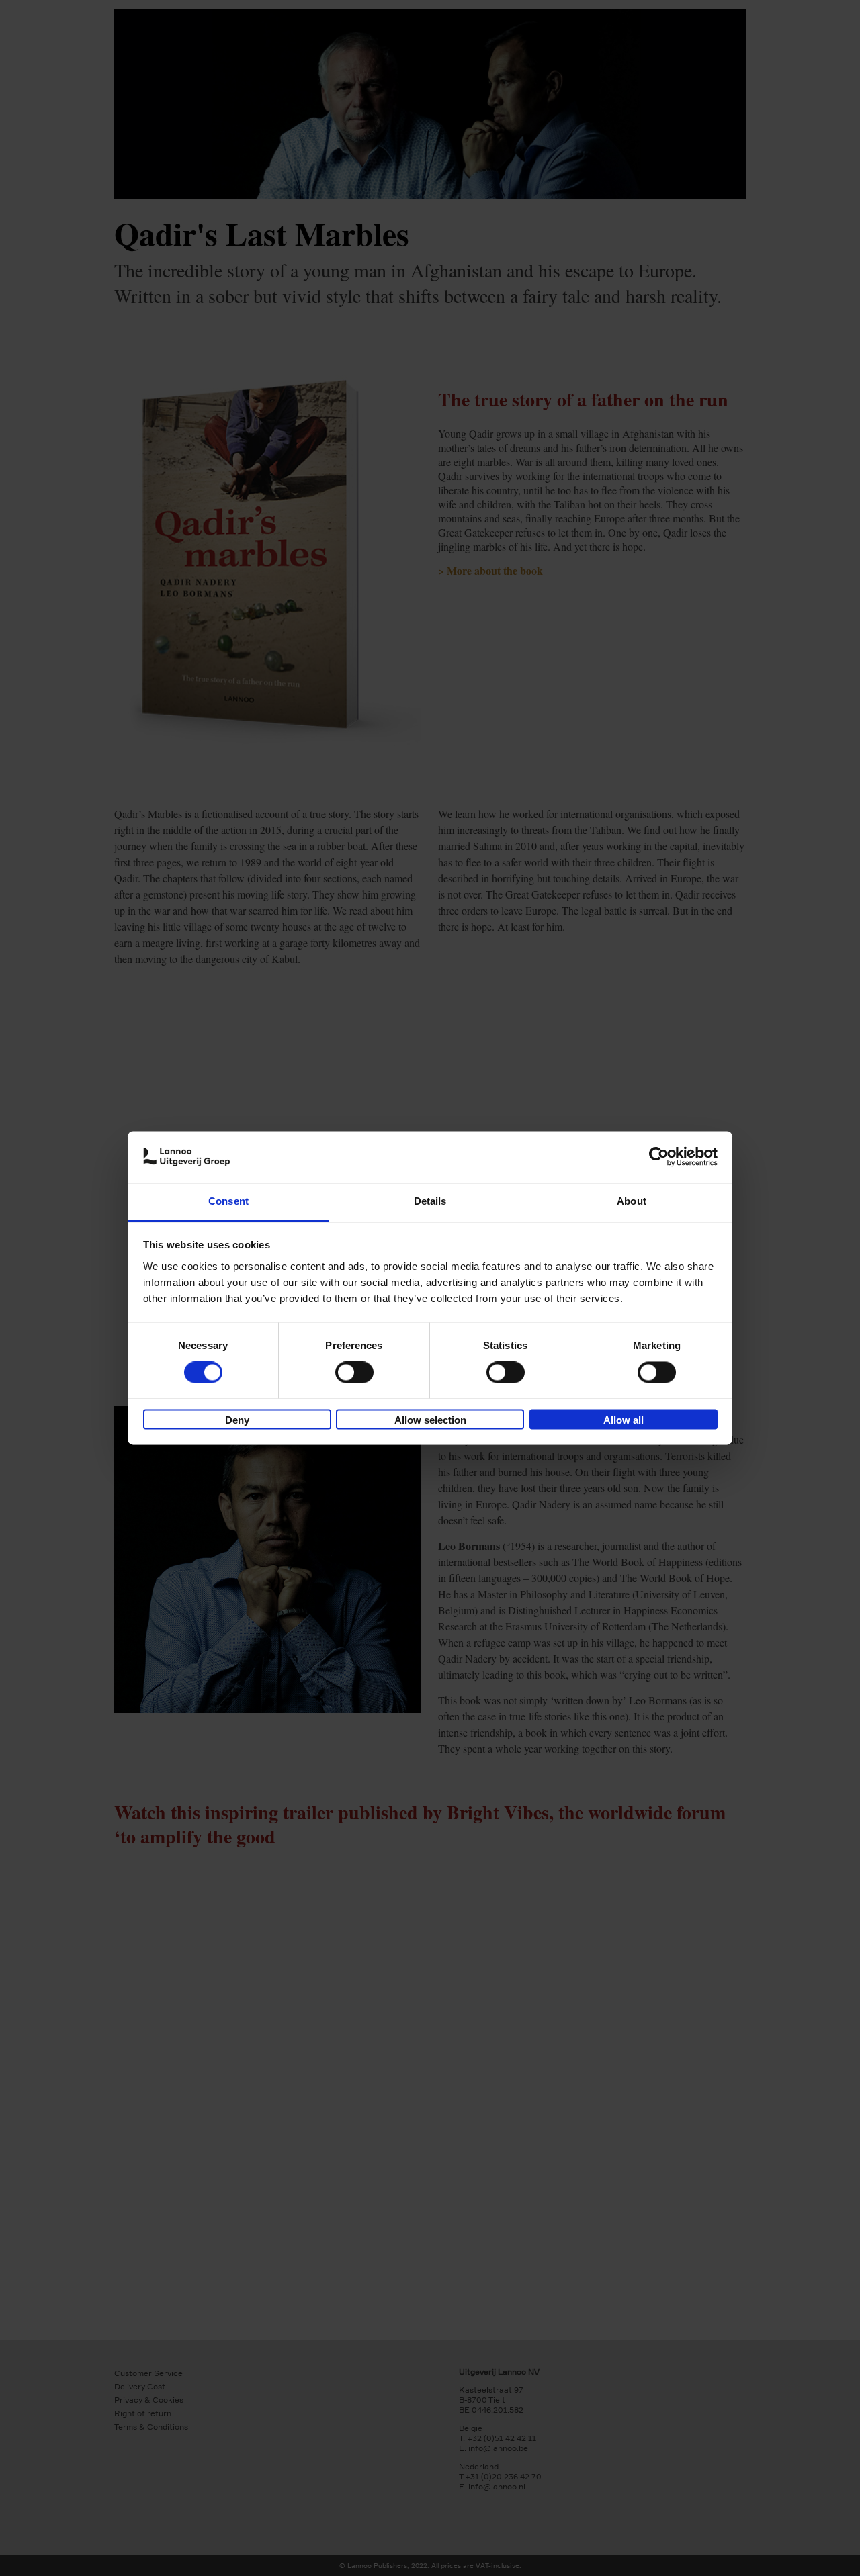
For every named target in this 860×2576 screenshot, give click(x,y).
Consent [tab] (228, 1201)
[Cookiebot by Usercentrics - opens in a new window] (659, 1157)
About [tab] (632, 1201)
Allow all (623, 1420)
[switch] (354, 1373)
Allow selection (430, 1420)
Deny (237, 1420)
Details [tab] (430, 1201)
